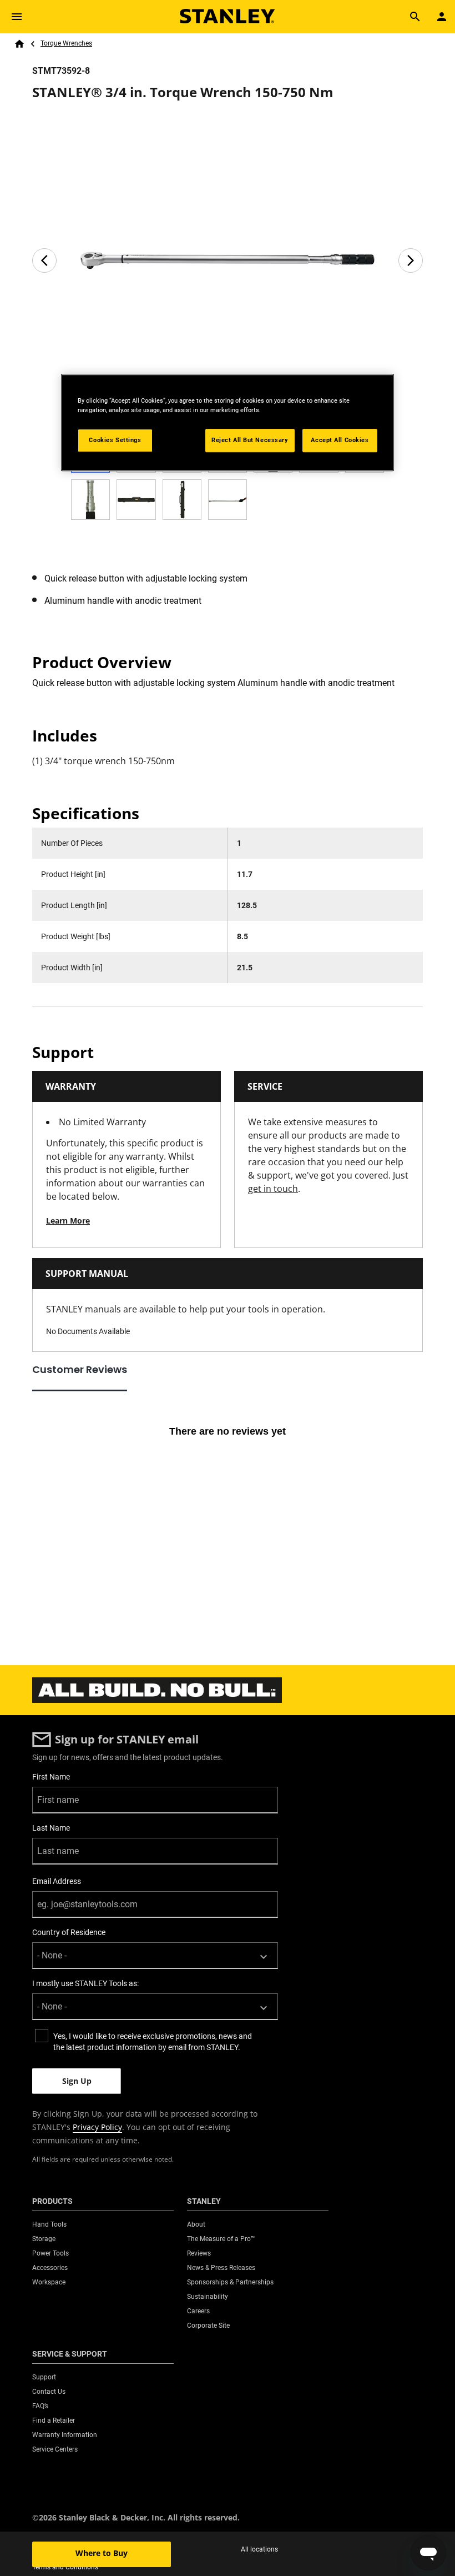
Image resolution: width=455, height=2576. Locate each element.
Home (19, 44)
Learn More (68, 1221)
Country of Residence (69, 1932)
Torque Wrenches (66, 43)
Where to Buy (102, 2553)
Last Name (51, 1828)
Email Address (57, 1881)
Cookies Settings (115, 440)
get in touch (273, 1189)
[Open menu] (17, 17)
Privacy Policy (97, 2127)
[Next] (411, 260)
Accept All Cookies (340, 440)
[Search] (415, 17)
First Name (51, 1777)
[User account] (442, 17)
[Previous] (44, 260)
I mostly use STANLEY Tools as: (85, 1983)
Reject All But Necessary (250, 440)
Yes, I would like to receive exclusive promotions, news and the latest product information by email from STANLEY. (153, 2042)
